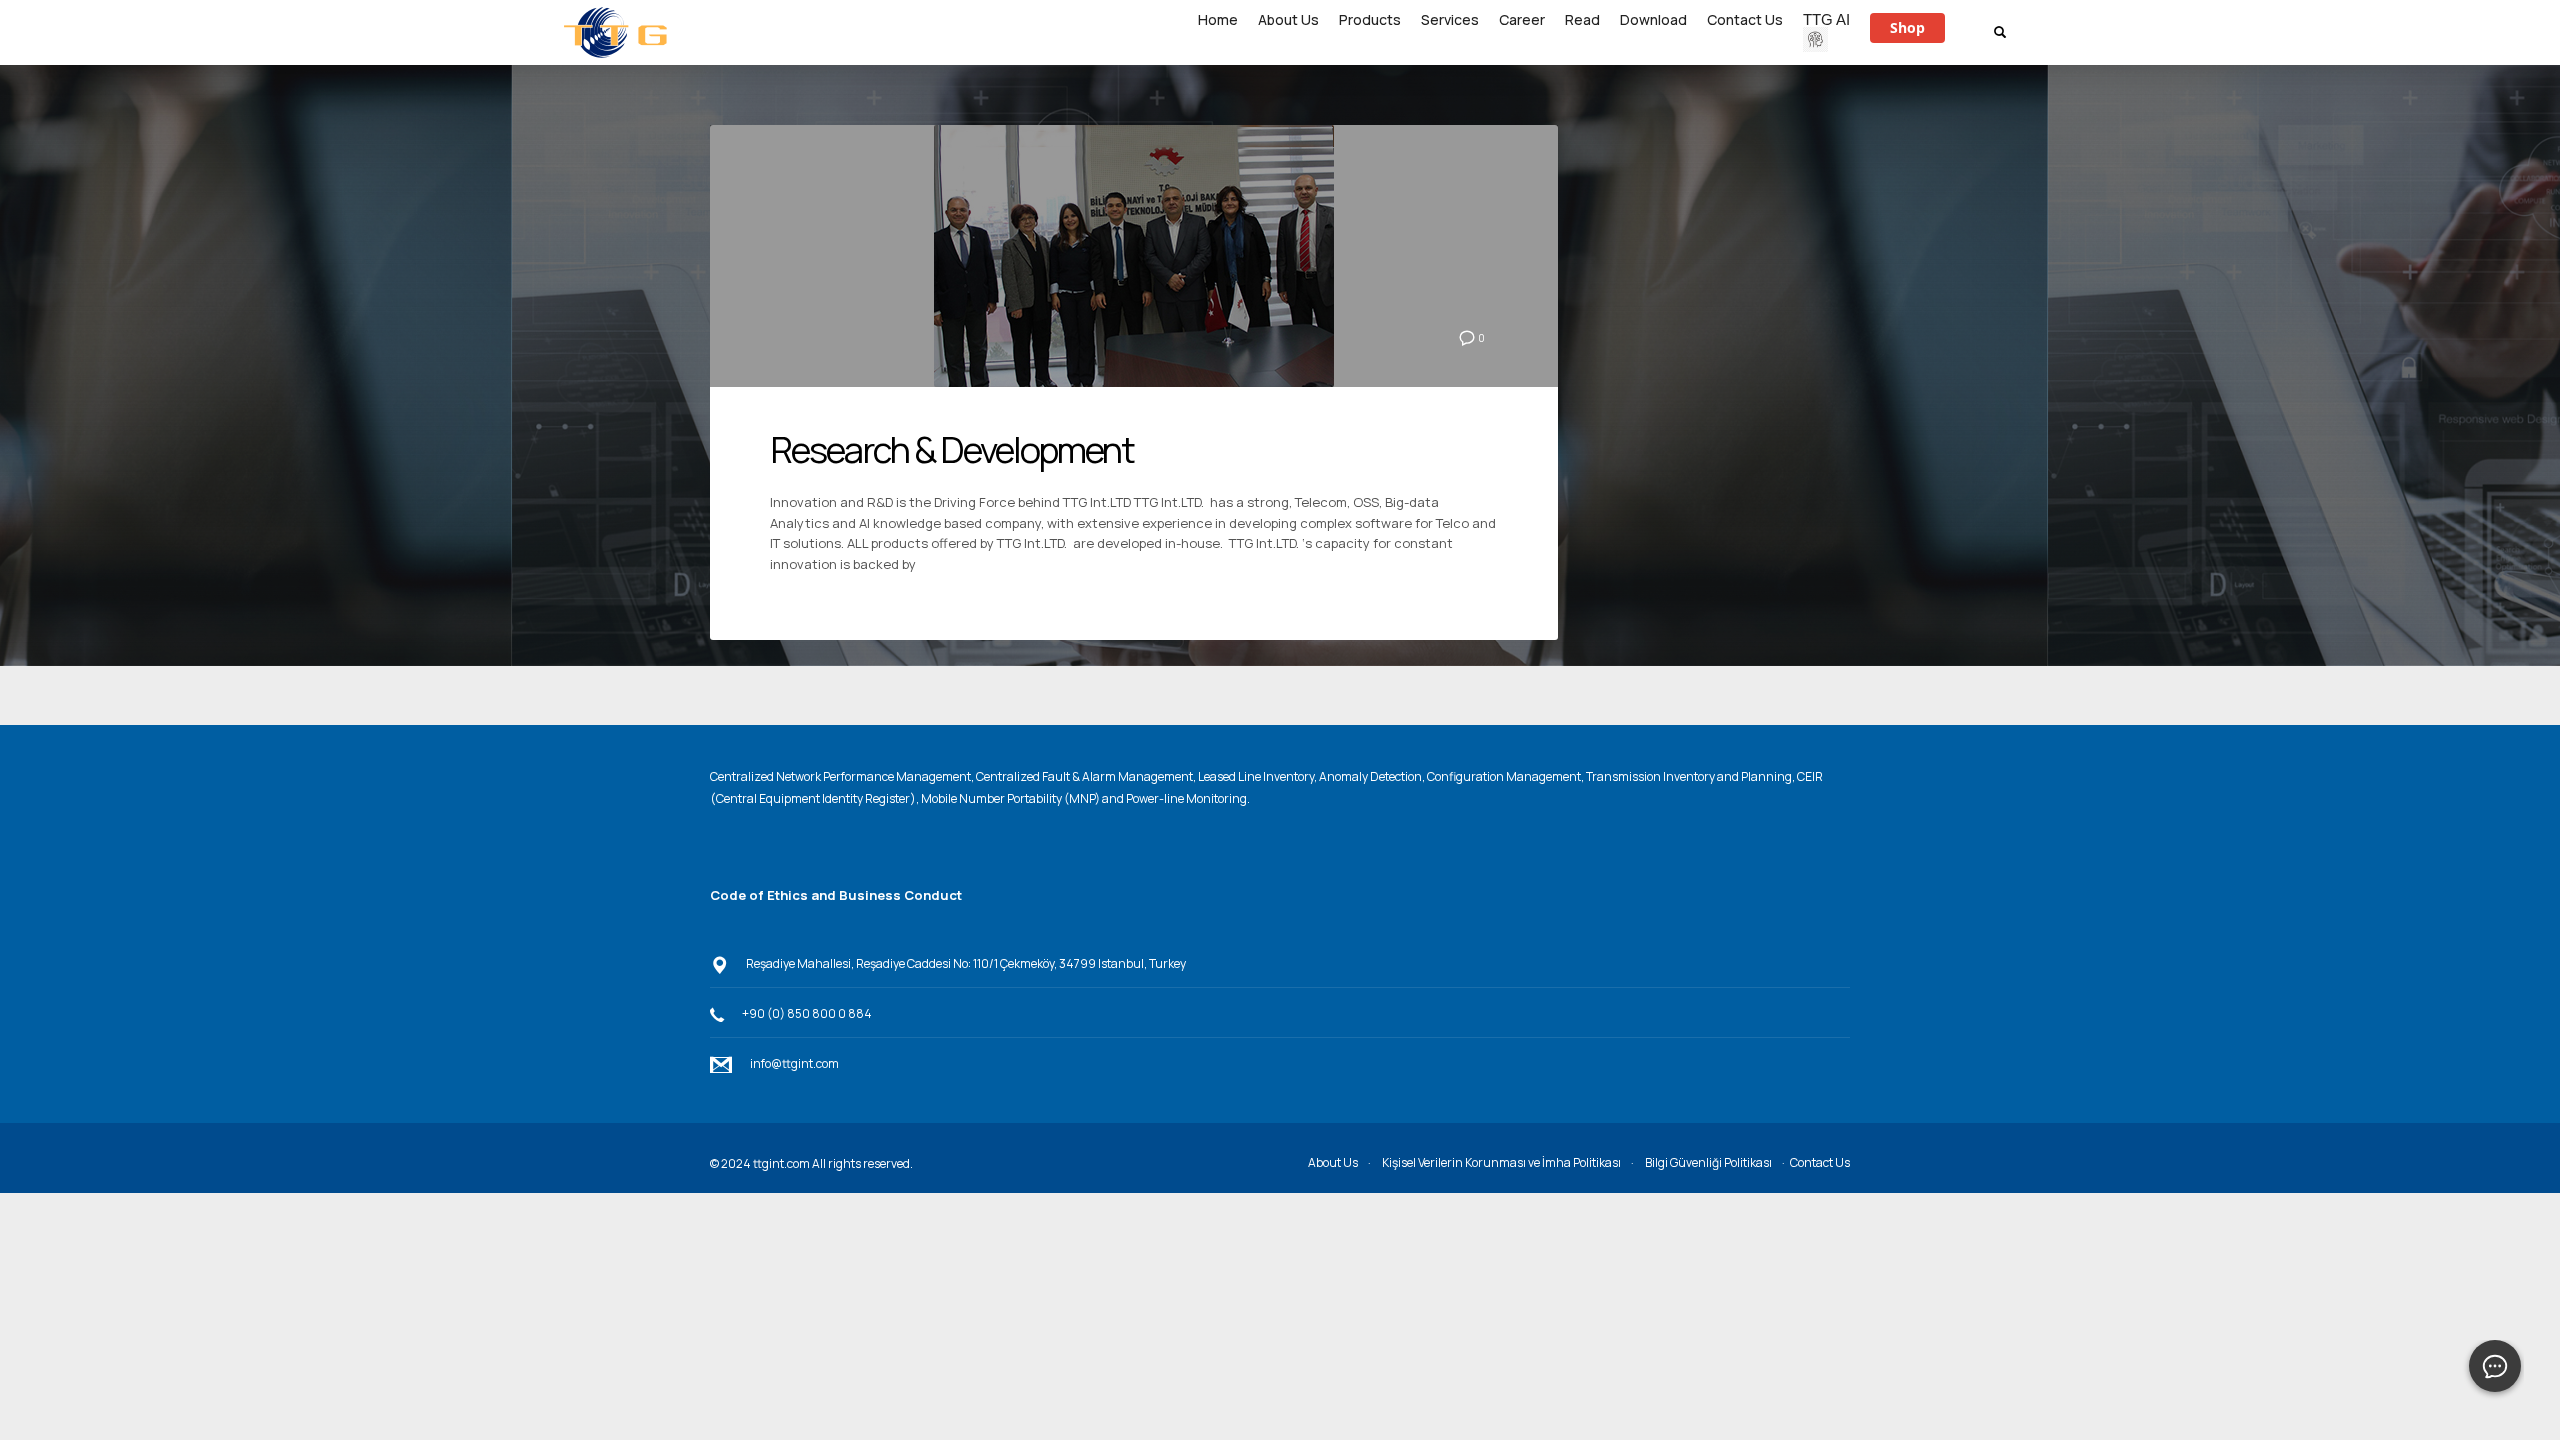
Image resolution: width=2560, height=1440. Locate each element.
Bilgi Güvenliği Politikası (1708, 1162)
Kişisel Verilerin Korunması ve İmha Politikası (1501, 1162)
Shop (1907, 27)
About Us (1333, 1162)
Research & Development (952, 449)
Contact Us (1820, 1162)
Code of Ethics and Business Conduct (836, 895)
